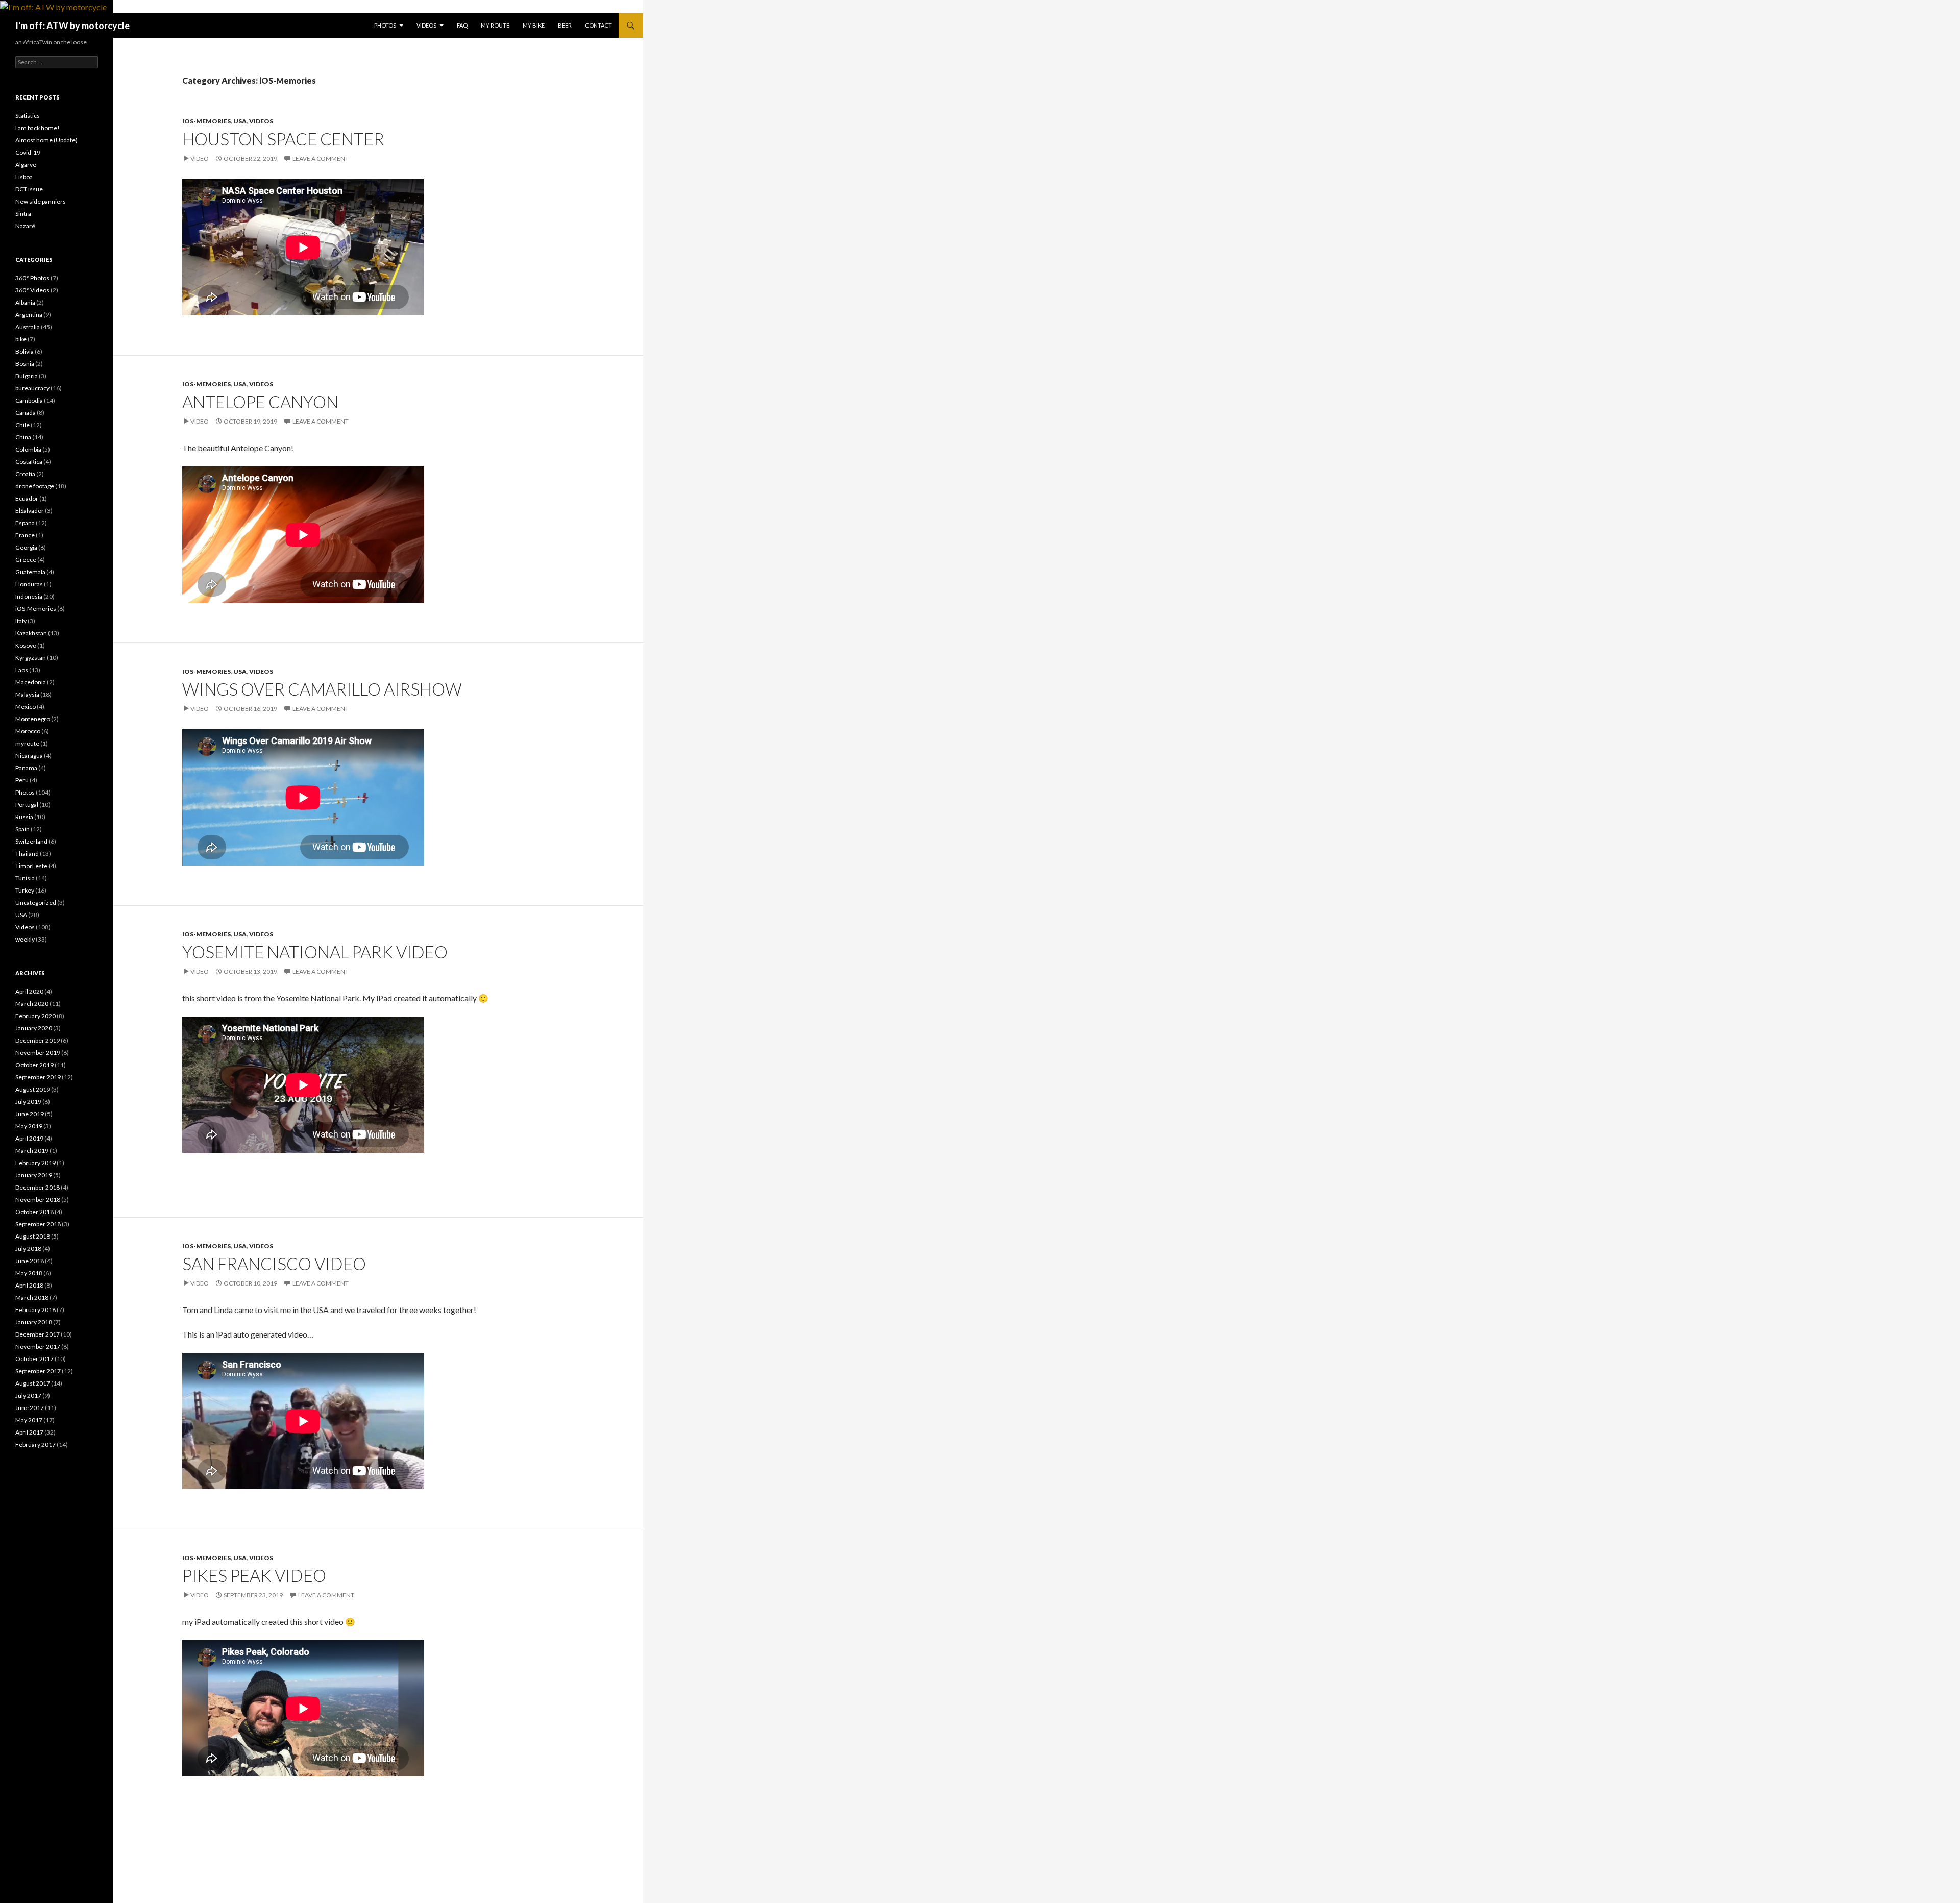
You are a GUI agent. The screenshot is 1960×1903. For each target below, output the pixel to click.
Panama (26, 768)
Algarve (26, 165)
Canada (26, 413)
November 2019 (38, 1053)
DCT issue (29, 189)
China (23, 437)
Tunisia (25, 878)
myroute (27, 743)
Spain (22, 829)
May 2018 (29, 1273)
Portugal (27, 805)
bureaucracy (32, 388)
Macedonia (31, 682)
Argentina (29, 315)
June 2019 (30, 1114)
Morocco (28, 731)
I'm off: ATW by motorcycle (72, 26)
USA (240, 121)
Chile (22, 425)
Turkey (25, 890)
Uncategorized (36, 903)
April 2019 (29, 1138)
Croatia (25, 474)
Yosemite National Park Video (315, 952)
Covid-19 (28, 152)
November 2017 (38, 1346)
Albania (25, 302)
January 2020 (34, 1028)
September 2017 (38, 1371)
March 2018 (32, 1297)
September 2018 (38, 1224)
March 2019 (32, 1151)
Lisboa (24, 177)
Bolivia (24, 351)
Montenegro (33, 719)
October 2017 (34, 1359)
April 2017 (29, 1432)
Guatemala (30, 572)
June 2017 (30, 1408)
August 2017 (33, 1383)
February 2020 (35, 1016)
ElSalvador (30, 511)
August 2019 (33, 1089)
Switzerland (31, 841)
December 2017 (38, 1334)
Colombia (28, 449)
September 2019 (38, 1077)
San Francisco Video (274, 1264)
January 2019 (34, 1175)
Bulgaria (27, 376)
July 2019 (28, 1102)
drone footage (35, 486)
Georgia (26, 547)
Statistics (28, 116)
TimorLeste (31, 866)
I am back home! (38, 128)
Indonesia (29, 596)
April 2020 (29, 991)
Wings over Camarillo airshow (322, 689)
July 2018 (28, 1249)
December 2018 (38, 1187)
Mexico (26, 707)
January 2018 (34, 1322)
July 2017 (28, 1395)
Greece (26, 560)
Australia (28, 327)
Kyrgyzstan (31, 658)
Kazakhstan (31, 633)
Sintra (23, 214)
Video (200, 158)
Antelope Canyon (260, 402)
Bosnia (25, 364)
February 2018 (35, 1310)
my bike (534, 25)
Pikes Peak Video (254, 1575)
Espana (25, 523)
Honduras (29, 584)
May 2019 (29, 1126)
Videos (426, 25)
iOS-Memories (206, 121)
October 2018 (34, 1212)
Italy (21, 621)
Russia (24, 817)
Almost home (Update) (46, 140)
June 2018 (30, 1261)
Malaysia (27, 694)
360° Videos (32, 290)
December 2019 (38, 1040)
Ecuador (27, 498)
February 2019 (35, 1163)
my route (495, 25)
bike (21, 339)
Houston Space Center (283, 139)
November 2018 (38, 1200)
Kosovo (26, 645)
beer (565, 25)
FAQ (462, 25)
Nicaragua (29, 756)
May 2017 (29, 1420)
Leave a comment (321, 158)
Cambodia (29, 400)
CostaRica (29, 462)
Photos (385, 25)
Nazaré (25, 226)
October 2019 (34, 1065)
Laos (22, 670)
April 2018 (29, 1285)
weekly (25, 939)
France (25, 535)
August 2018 (33, 1236)
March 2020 (32, 1004)
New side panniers (41, 201)
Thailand (27, 854)
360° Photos (32, 278)
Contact (598, 25)
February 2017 (35, 1444)
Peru (22, 780)
